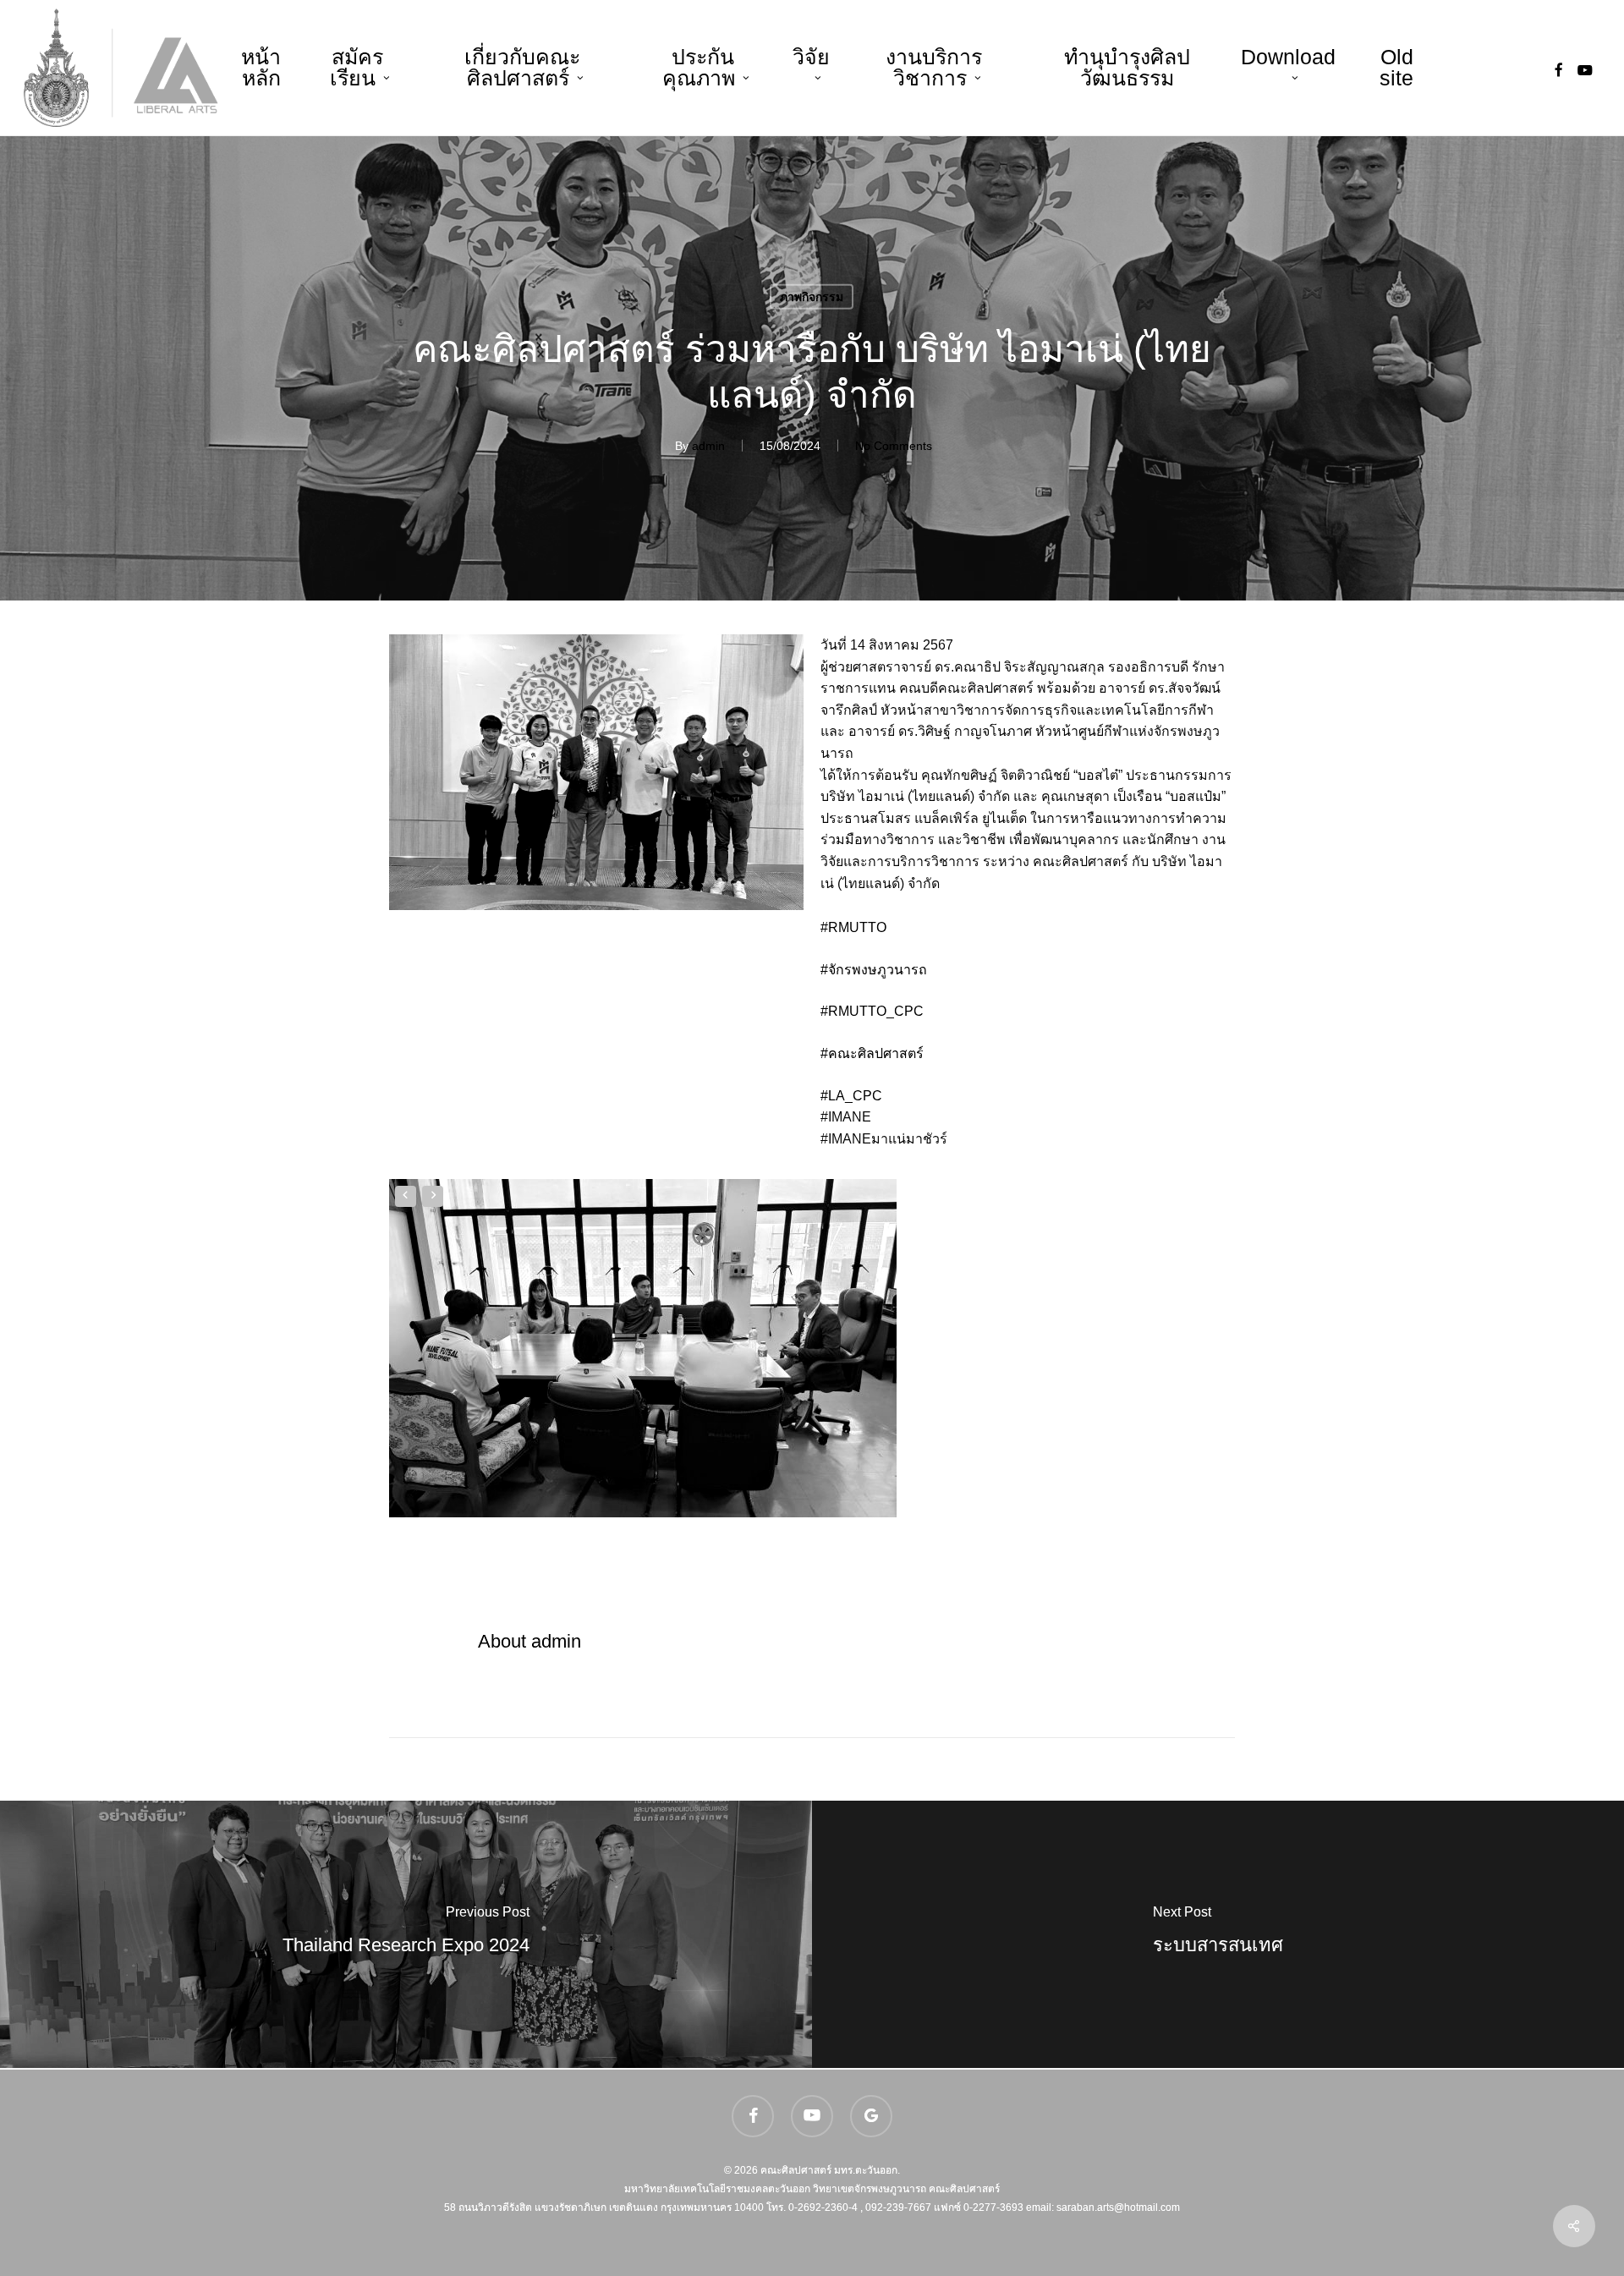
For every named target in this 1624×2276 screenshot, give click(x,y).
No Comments (894, 446)
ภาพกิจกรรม (812, 297)
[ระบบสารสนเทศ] (1218, 1934)
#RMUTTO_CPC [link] (872, 1011)
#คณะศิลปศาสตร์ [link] (872, 1053)
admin (708, 446)
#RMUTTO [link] (853, 927)
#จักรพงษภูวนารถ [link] (874, 970)
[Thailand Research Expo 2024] (406, 1934)
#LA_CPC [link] (851, 1096)
